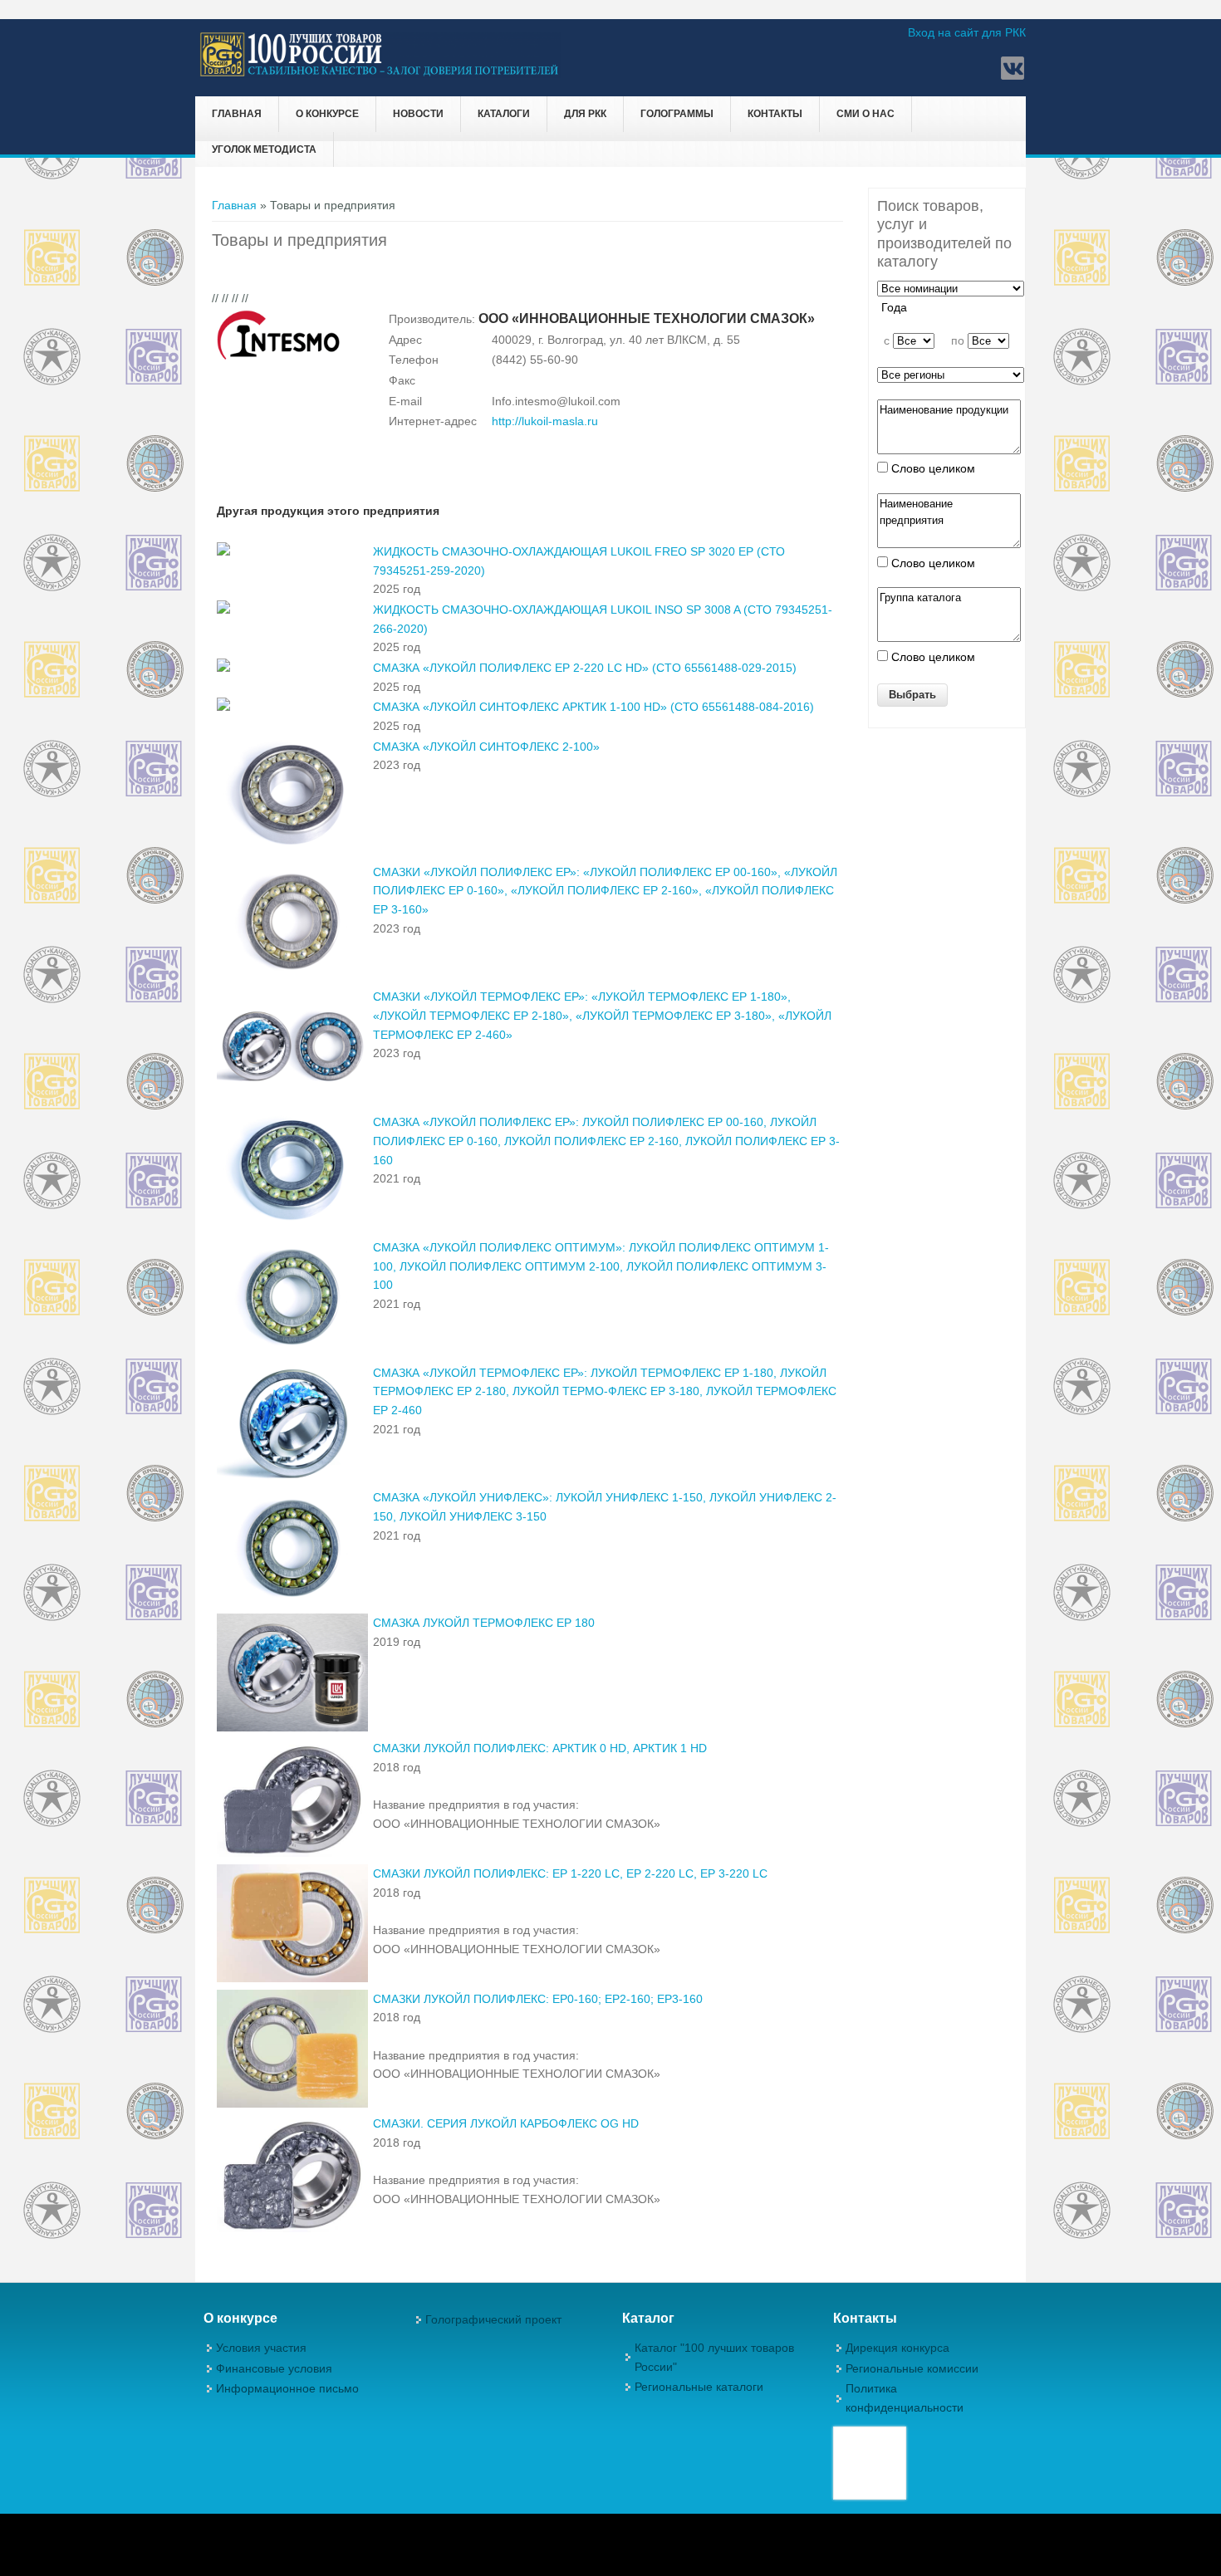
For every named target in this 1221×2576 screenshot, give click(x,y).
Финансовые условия (274, 2368)
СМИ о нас (865, 114)
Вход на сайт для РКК (967, 32)
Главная (237, 114)
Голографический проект (493, 2319)
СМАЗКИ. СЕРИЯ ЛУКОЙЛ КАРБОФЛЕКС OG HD (506, 2123)
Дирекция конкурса (897, 2348)
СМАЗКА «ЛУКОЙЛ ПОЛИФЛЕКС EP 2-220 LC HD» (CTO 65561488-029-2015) (585, 668)
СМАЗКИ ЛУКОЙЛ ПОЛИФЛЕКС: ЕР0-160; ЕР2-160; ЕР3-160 (538, 1999)
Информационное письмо (287, 2388)
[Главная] (380, 74)
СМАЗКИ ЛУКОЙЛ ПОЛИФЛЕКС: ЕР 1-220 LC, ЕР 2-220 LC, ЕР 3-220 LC (570, 1873)
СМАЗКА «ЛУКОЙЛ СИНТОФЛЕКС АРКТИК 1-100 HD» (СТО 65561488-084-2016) (593, 707)
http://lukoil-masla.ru (545, 421)
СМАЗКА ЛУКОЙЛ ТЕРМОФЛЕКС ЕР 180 (484, 1623)
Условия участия (261, 2348)
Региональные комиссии (912, 2368)
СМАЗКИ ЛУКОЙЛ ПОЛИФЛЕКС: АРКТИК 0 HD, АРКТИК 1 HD (540, 1748)
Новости (418, 114)
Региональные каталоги (699, 2387)
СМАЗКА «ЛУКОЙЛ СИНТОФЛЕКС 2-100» (486, 747)
